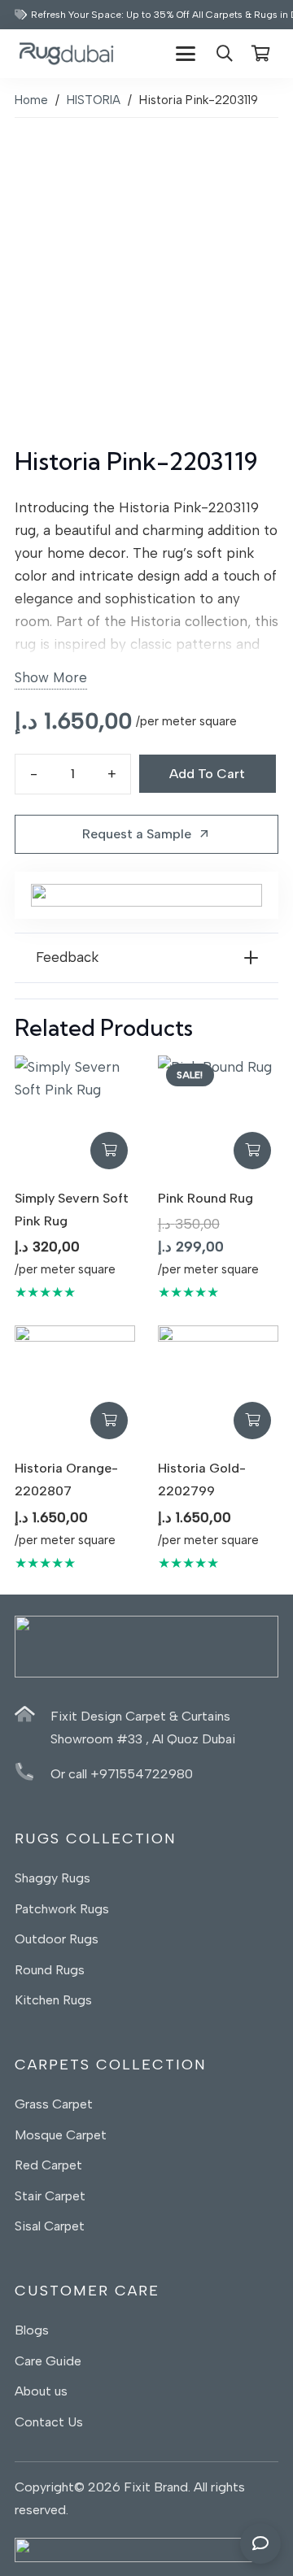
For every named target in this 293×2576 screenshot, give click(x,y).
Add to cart (207, 774)
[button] (186, 54)
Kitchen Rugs (53, 2000)
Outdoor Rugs (57, 1939)
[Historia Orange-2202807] (75, 1386)
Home (31, 100)
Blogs (32, 2330)
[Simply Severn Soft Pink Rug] (75, 1116)
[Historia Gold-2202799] (218, 1386)
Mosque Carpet (61, 2135)
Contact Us (49, 2422)
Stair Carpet (50, 2196)
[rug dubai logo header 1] (66, 54)
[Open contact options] (260, 2543)
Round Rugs (50, 1970)
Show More (51, 677)
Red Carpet (48, 2165)
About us (43, 2391)
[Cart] (260, 54)
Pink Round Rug (206, 1198)
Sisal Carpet (50, 2226)
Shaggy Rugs (52, 1878)
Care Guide (48, 2361)
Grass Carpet (54, 2104)
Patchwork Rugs (62, 1909)
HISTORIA (94, 100)
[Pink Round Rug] (218, 1116)
